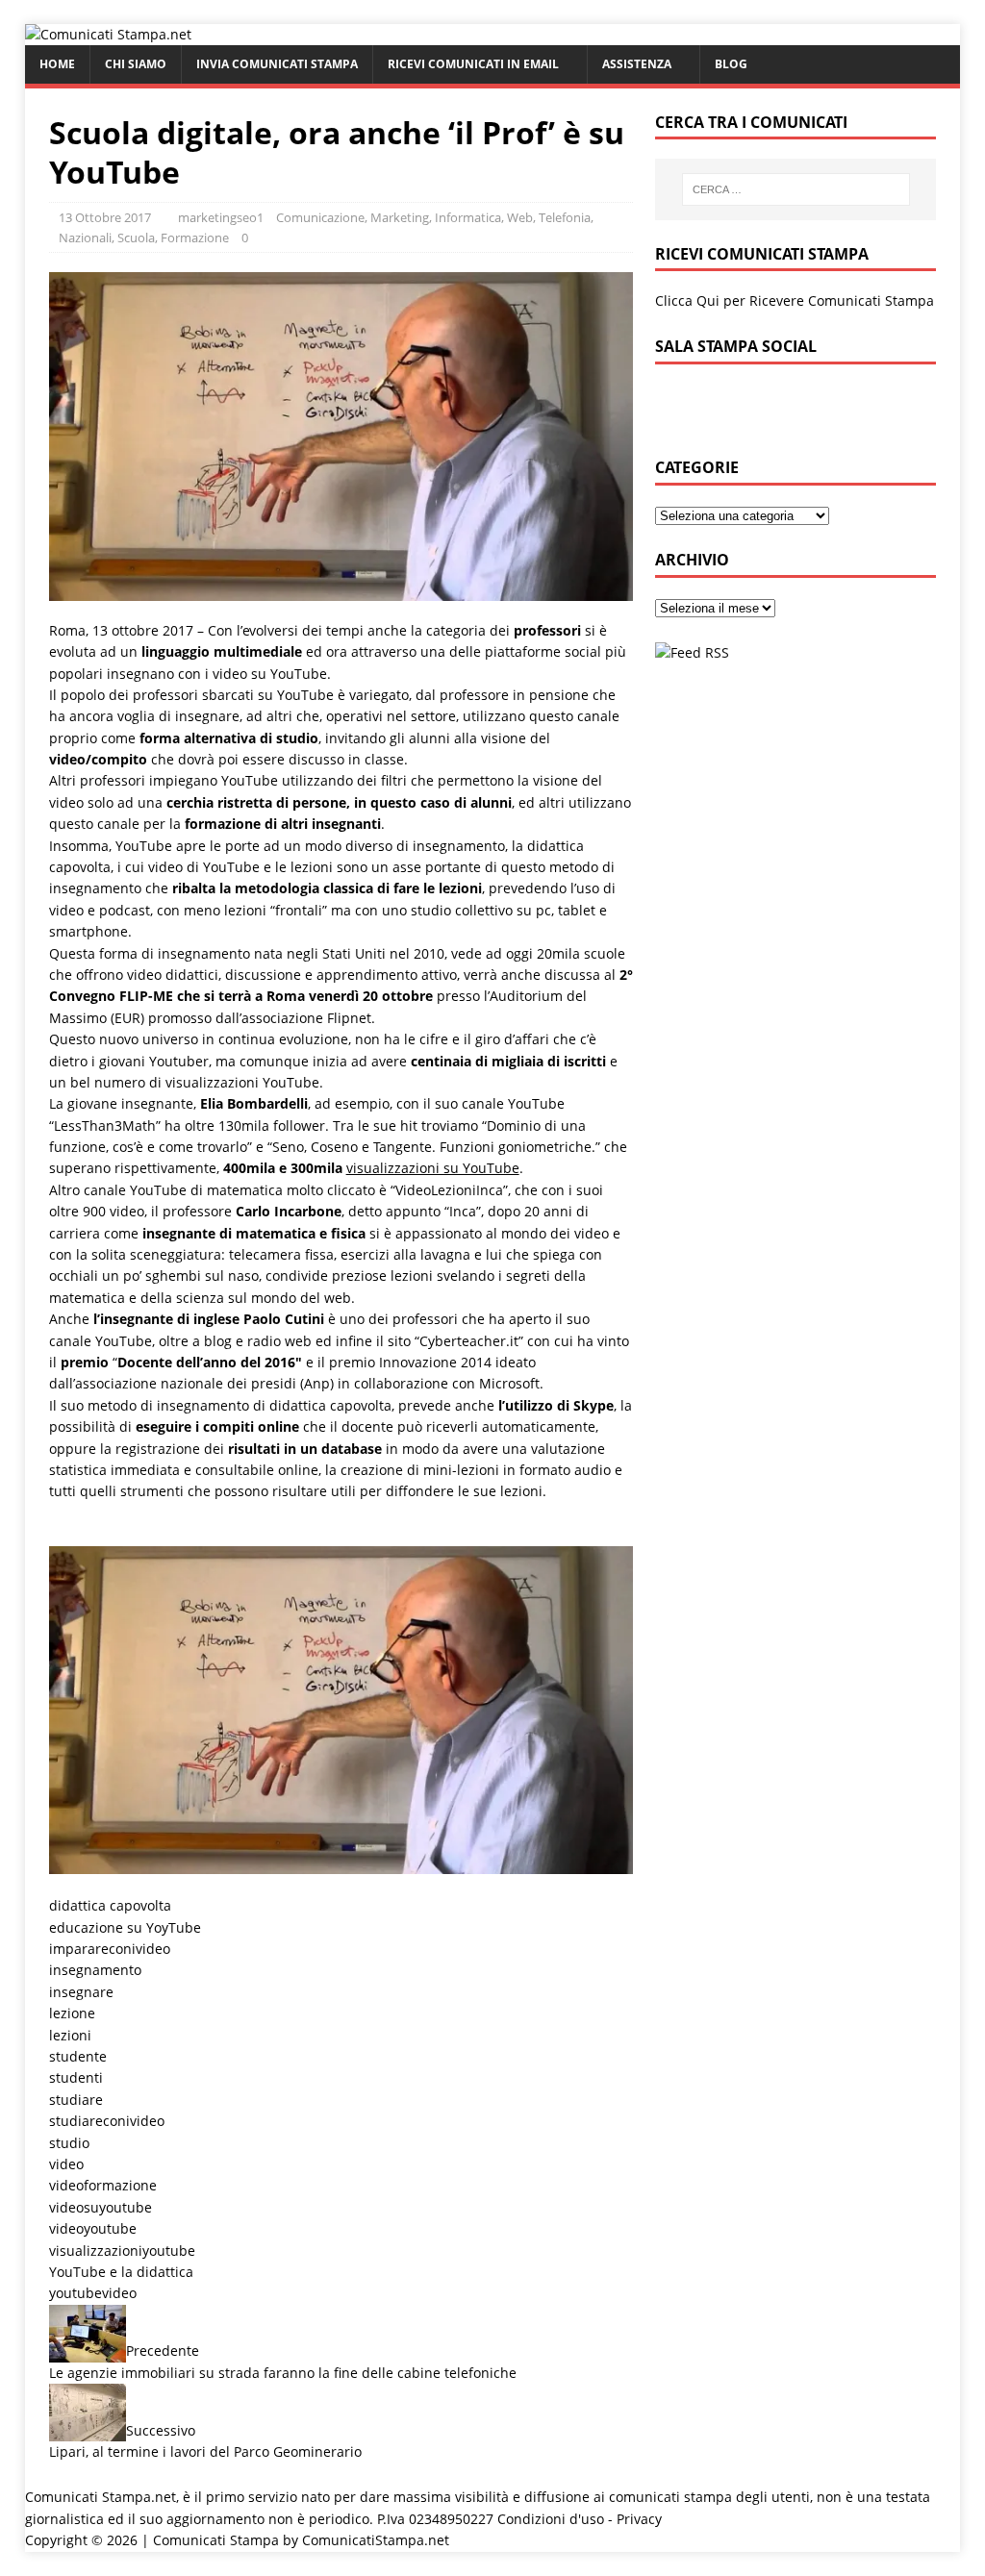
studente (78, 2056)
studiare (76, 2100)
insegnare (81, 1992)
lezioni (70, 2035)
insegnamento (95, 1970)
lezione (72, 2013)
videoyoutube (93, 2228)
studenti (76, 2077)
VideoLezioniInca (449, 1190)
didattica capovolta (110, 1905)
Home (57, 64)
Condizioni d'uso (551, 2519)
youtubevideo (93, 2293)
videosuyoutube (101, 2207)
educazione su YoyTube (125, 1927)
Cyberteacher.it (469, 1341)
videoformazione (103, 2185)
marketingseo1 (221, 217)
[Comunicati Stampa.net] (108, 34)
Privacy (639, 2519)
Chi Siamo (136, 64)
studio (69, 2143)
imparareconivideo (110, 1949)
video (66, 2164)
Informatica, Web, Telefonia (513, 217)
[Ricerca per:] (796, 189)
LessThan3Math (105, 1125)
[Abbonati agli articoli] (692, 652)
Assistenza (637, 64)
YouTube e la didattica (121, 2272)
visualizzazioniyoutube (122, 2251)
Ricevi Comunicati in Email (473, 64)
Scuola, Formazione (173, 238)
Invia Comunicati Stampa (277, 64)
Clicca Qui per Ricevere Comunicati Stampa (795, 300)
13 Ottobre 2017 (105, 217)
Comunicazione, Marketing (353, 217)
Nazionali (85, 238)
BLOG (731, 64)
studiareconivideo (107, 2121)
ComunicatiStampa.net (376, 2540)
